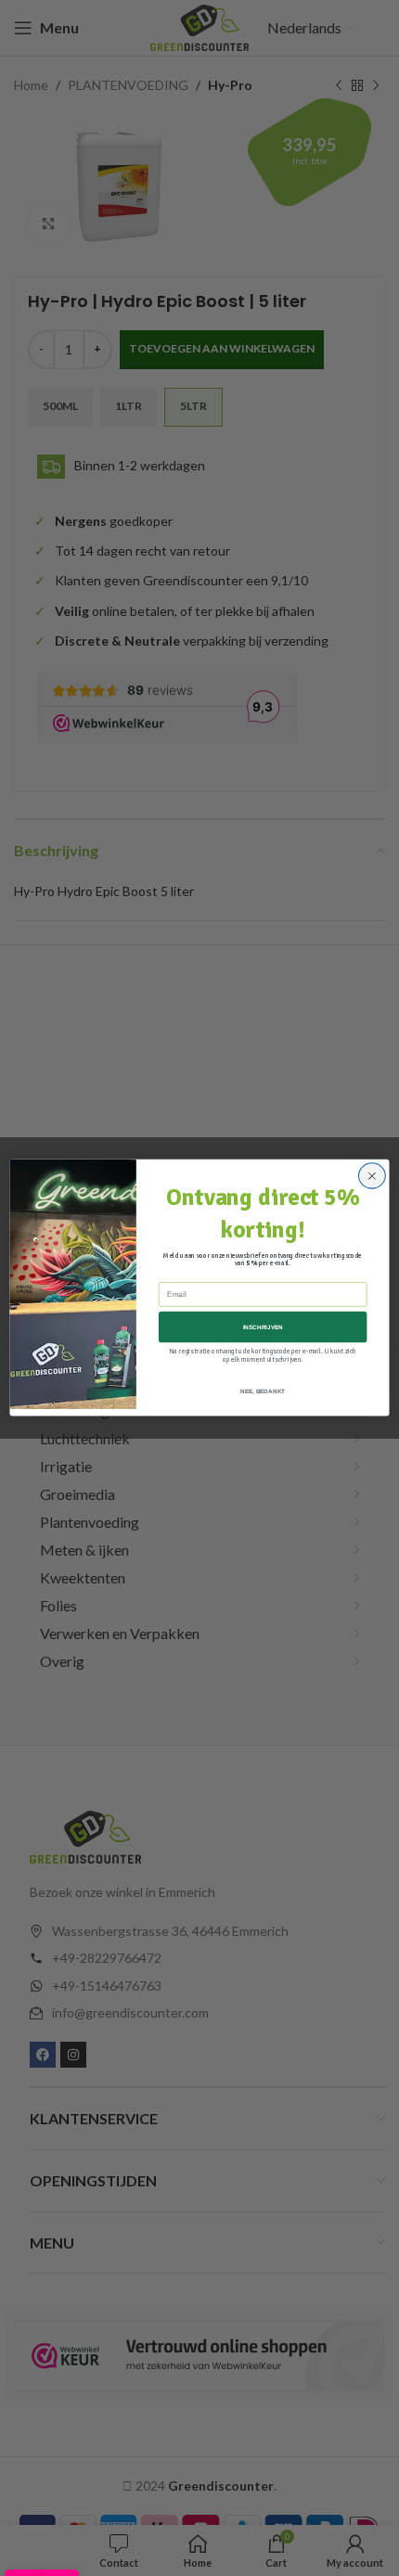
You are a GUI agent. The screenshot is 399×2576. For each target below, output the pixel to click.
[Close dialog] (372, 1176)
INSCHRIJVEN (263, 1327)
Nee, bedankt (263, 1392)
